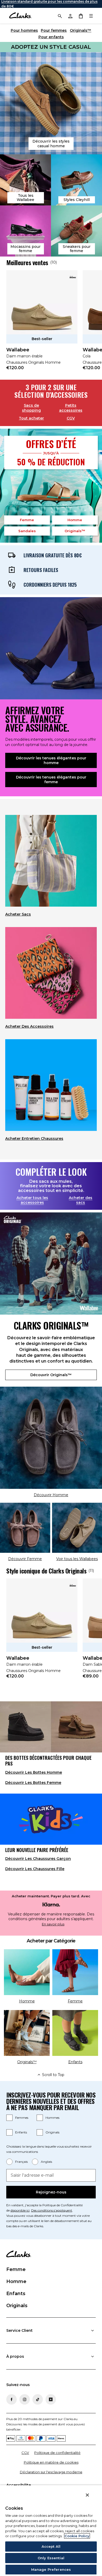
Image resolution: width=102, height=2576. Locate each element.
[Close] (87, 2495)
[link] (42, 324)
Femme (27, 520)
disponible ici (20, 2210)
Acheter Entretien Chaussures (34, 1139)
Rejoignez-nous (51, 2192)
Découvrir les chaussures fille (35, 1869)
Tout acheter (31, 418)
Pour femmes (54, 30)
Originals (52, 2132)
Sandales (27, 531)
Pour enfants (51, 37)
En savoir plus (53, 1924)
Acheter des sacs (81, 1200)
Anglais (46, 2162)
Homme (75, 520)
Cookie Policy (77, 2536)
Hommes (52, 2118)
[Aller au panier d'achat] (81, 16)
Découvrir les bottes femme (33, 1783)
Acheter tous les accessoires (32, 1200)
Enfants (21, 2132)
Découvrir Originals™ (51, 1375)
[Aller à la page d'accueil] (20, 16)
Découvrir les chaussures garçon (38, 1859)
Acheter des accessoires (29, 1026)
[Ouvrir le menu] (91, 16)
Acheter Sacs (18, 914)
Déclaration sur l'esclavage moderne (51, 2472)
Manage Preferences (51, 2569)
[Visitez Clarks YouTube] (51, 2399)
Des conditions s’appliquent (52, 2210)
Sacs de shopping (31, 408)
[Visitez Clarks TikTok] (38, 2399)
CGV (71, 418)
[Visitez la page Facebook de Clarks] (12, 2399)
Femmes (22, 2118)
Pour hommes (24, 30)
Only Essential (51, 2558)
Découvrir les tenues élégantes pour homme (51, 760)
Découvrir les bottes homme (34, 1772)
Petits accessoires (71, 408)
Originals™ (81, 30)
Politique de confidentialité (57, 2453)
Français (21, 2162)
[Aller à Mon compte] (70, 16)
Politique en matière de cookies (51, 2462)
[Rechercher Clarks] (60, 16)
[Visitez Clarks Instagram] (25, 2399)
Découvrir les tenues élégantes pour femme (51, 780)
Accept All (51, 2546)
